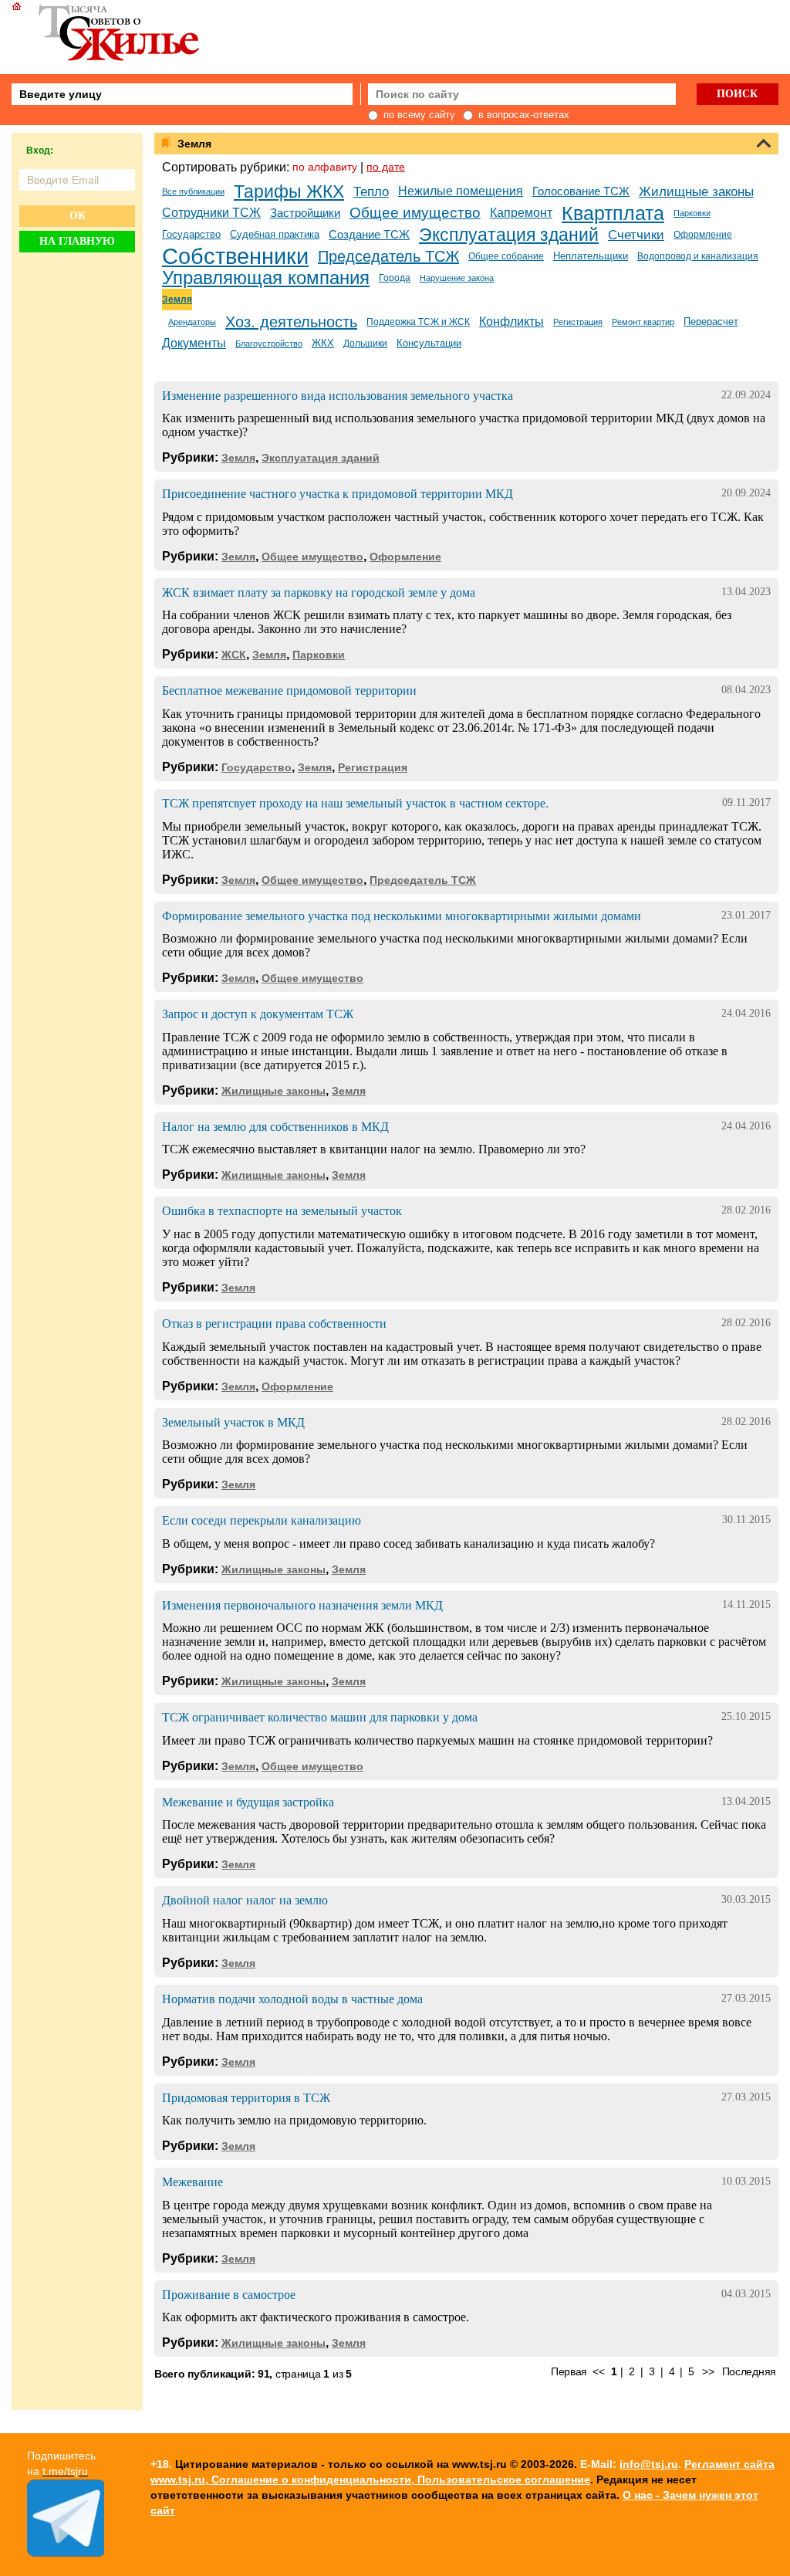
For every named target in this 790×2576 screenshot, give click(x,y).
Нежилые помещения (461, 191)
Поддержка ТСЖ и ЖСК (418, 322)
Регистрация (578, 322)
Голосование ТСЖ (581, 191)
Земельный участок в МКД (233, 1422)
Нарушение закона (457, 278)
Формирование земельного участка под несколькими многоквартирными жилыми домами (402, 916)
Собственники (235, 256)
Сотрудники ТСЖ (211, 213)
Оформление (703, 235)
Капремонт (521, 213)
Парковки (692, 213)
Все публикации (193, 191)
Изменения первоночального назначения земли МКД (302, 1605)
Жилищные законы (696, 191)
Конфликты (511, 322)
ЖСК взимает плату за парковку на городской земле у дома (319, 592)
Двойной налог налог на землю (245, 1900)
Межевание (192, 2182)
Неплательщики (591, 256)
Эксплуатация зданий (509, 235)
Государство (191, 234)
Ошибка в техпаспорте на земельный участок (282, 1211)
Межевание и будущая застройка (248, 1802)
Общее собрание (506, 256)
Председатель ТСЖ (388, 256)
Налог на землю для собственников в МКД (275, 1127)
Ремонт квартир (643, 322)
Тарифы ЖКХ (289, 191)
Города (395, 278)
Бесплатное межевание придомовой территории (289, 691)
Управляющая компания (266, 278)
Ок (78, 216)
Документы (194, 343)
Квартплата (613, 213)
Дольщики (365, 344)
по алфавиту (325, 167)
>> (708, 2371)
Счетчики (636, 235)
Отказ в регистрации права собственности (274, 1324)
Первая (569, 2371)
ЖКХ (323, 343)
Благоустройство (269, 344)
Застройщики (305, 213)
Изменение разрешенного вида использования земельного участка (338, 396)
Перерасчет (711, 322)
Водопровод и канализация (698, 256)
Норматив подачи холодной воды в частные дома (292, 1999)
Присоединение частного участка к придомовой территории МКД (338, 494)
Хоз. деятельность (291, 322)
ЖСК (234, 655)
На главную (77, 241)
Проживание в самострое (229, 2295)
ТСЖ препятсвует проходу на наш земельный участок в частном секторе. (355, 803)
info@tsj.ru (649, 2464)
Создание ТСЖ (369, 235)
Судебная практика (275, 234)
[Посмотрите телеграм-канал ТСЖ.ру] (66, 2553)
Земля (177, 300)
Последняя (749, 2371)
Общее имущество (415, 213)
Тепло (371, 191)
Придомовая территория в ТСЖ (246, 2098)
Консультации (429, 343)
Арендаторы (192, 322)
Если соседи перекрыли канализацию (262, 1520)
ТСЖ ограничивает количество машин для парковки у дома (320, 1717)
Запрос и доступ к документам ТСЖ (258, 1014)
